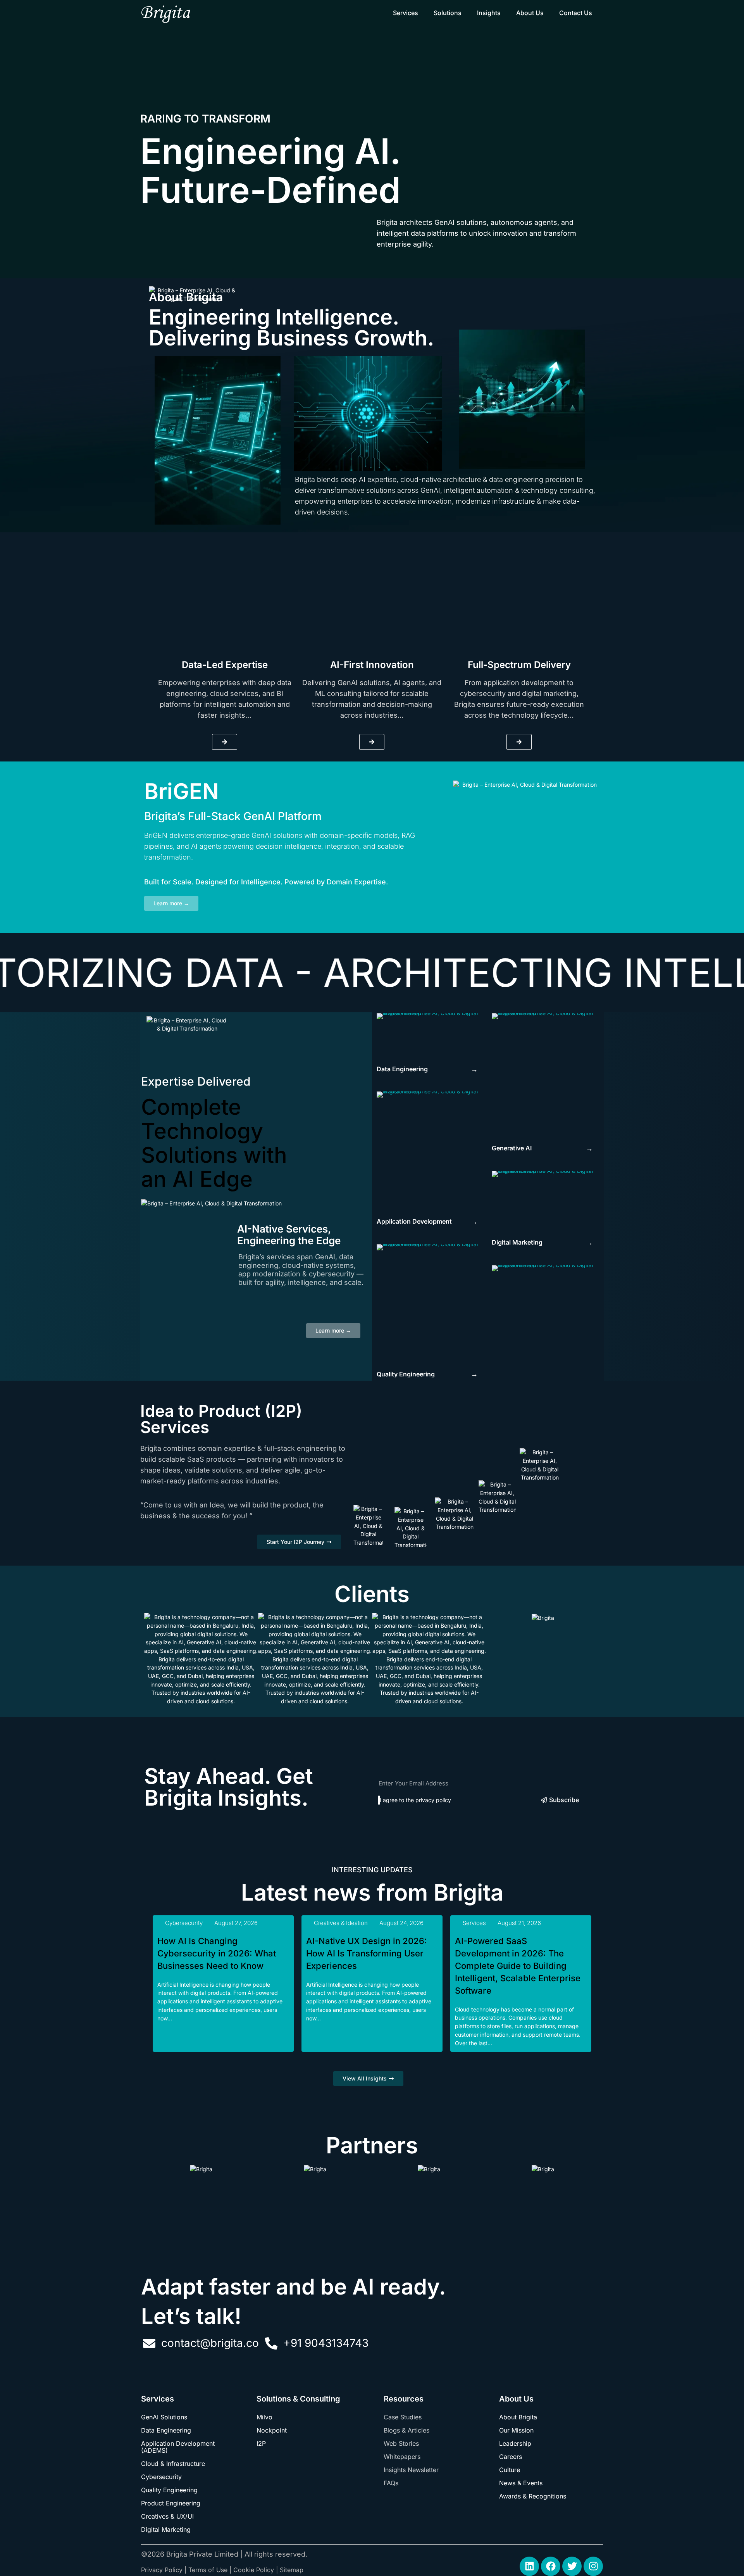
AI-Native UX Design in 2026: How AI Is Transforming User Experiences (367, 1953)
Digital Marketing (166, 2529)
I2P (261, 2443)
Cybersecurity (184, 1923)
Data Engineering (166, 2430)
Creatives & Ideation (341, 1923)
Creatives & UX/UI (167, 2516)
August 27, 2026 (236, 1923)
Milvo (264, 2417)
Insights (489, 13)
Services (406, 13)
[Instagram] (593, 2566)
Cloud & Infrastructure (173, 2464)
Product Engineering (171, 2503)
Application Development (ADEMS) (178, 2447)
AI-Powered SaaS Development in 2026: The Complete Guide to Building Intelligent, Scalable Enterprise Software (518, 1966)
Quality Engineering (169, 2490)
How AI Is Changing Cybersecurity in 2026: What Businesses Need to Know (217, 1953)
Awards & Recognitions (533, 2496)
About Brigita (518, 2417)
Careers (511, 2457)
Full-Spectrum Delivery (519, 665)
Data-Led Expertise (225, 665)
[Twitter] (572, 2566)
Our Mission (516, 2430)
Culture (510, 2470)
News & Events (521, 2483)
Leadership (515, 2443)
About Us (530, 13)
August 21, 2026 (519, 1923)
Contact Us (576, 13)
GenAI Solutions (164, 2417)
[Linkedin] (529, 2566)
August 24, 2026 (401, 1923)
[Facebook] (551, 2566)
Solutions (448, 13)
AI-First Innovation (372, 665)
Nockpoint (272, 2430)
